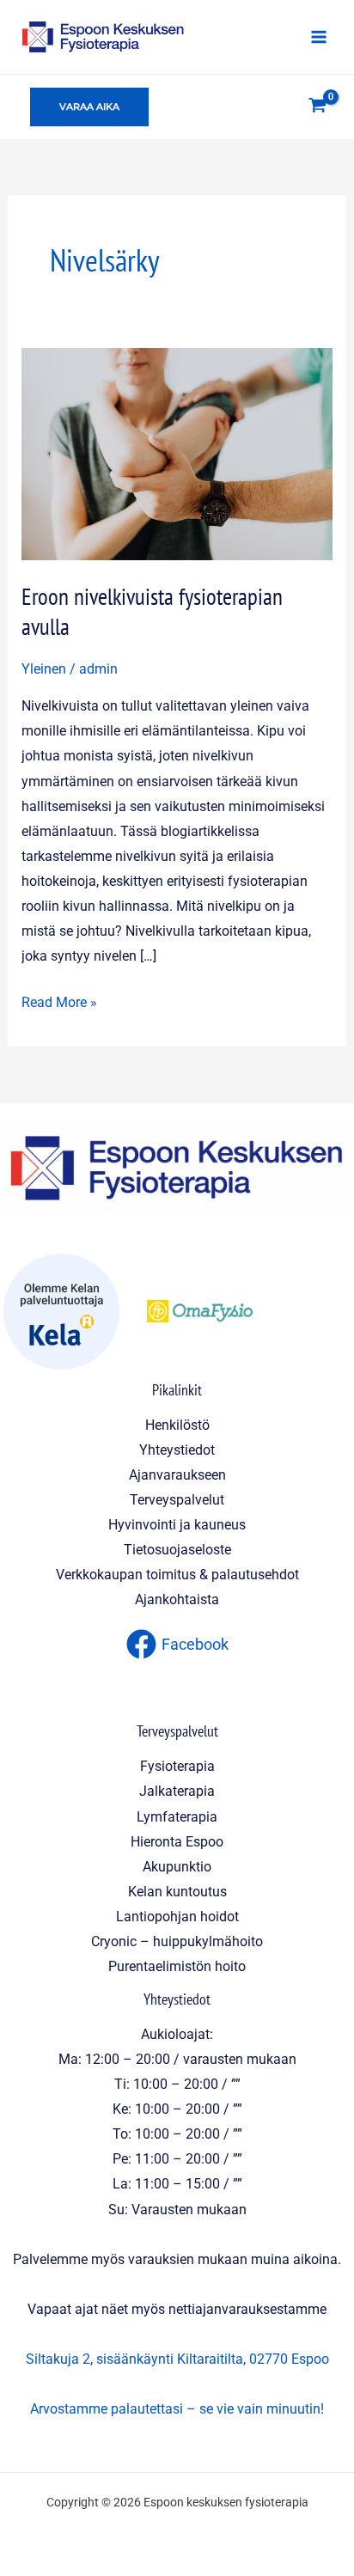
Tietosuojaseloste (177, 1550)
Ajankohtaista (177, 1599)
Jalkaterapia (177, 1791)
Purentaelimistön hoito (177, 1966)
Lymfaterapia (177, 1817)
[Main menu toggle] (318, 37)
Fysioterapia (177, 1766)
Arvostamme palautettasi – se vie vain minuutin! (177, 2409)
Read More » (59, 1000)
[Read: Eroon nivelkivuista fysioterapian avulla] (177, 453)
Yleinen (44, 669)
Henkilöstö (177, 1425)
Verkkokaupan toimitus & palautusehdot (177, 1575)
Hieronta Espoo (177, 1842)
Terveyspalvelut (177, 1500)
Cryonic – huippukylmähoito (177, 1941)
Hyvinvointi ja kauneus (177, 1525)
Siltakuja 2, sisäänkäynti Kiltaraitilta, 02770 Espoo (177, 2359)
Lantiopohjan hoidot (177, 1917)
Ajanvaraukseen (177, 1475)
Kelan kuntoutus (177, 1892)
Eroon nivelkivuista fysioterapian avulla (152, 612)
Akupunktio (177, 1867)
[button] (89, 107)
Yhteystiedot (177, 1450)
